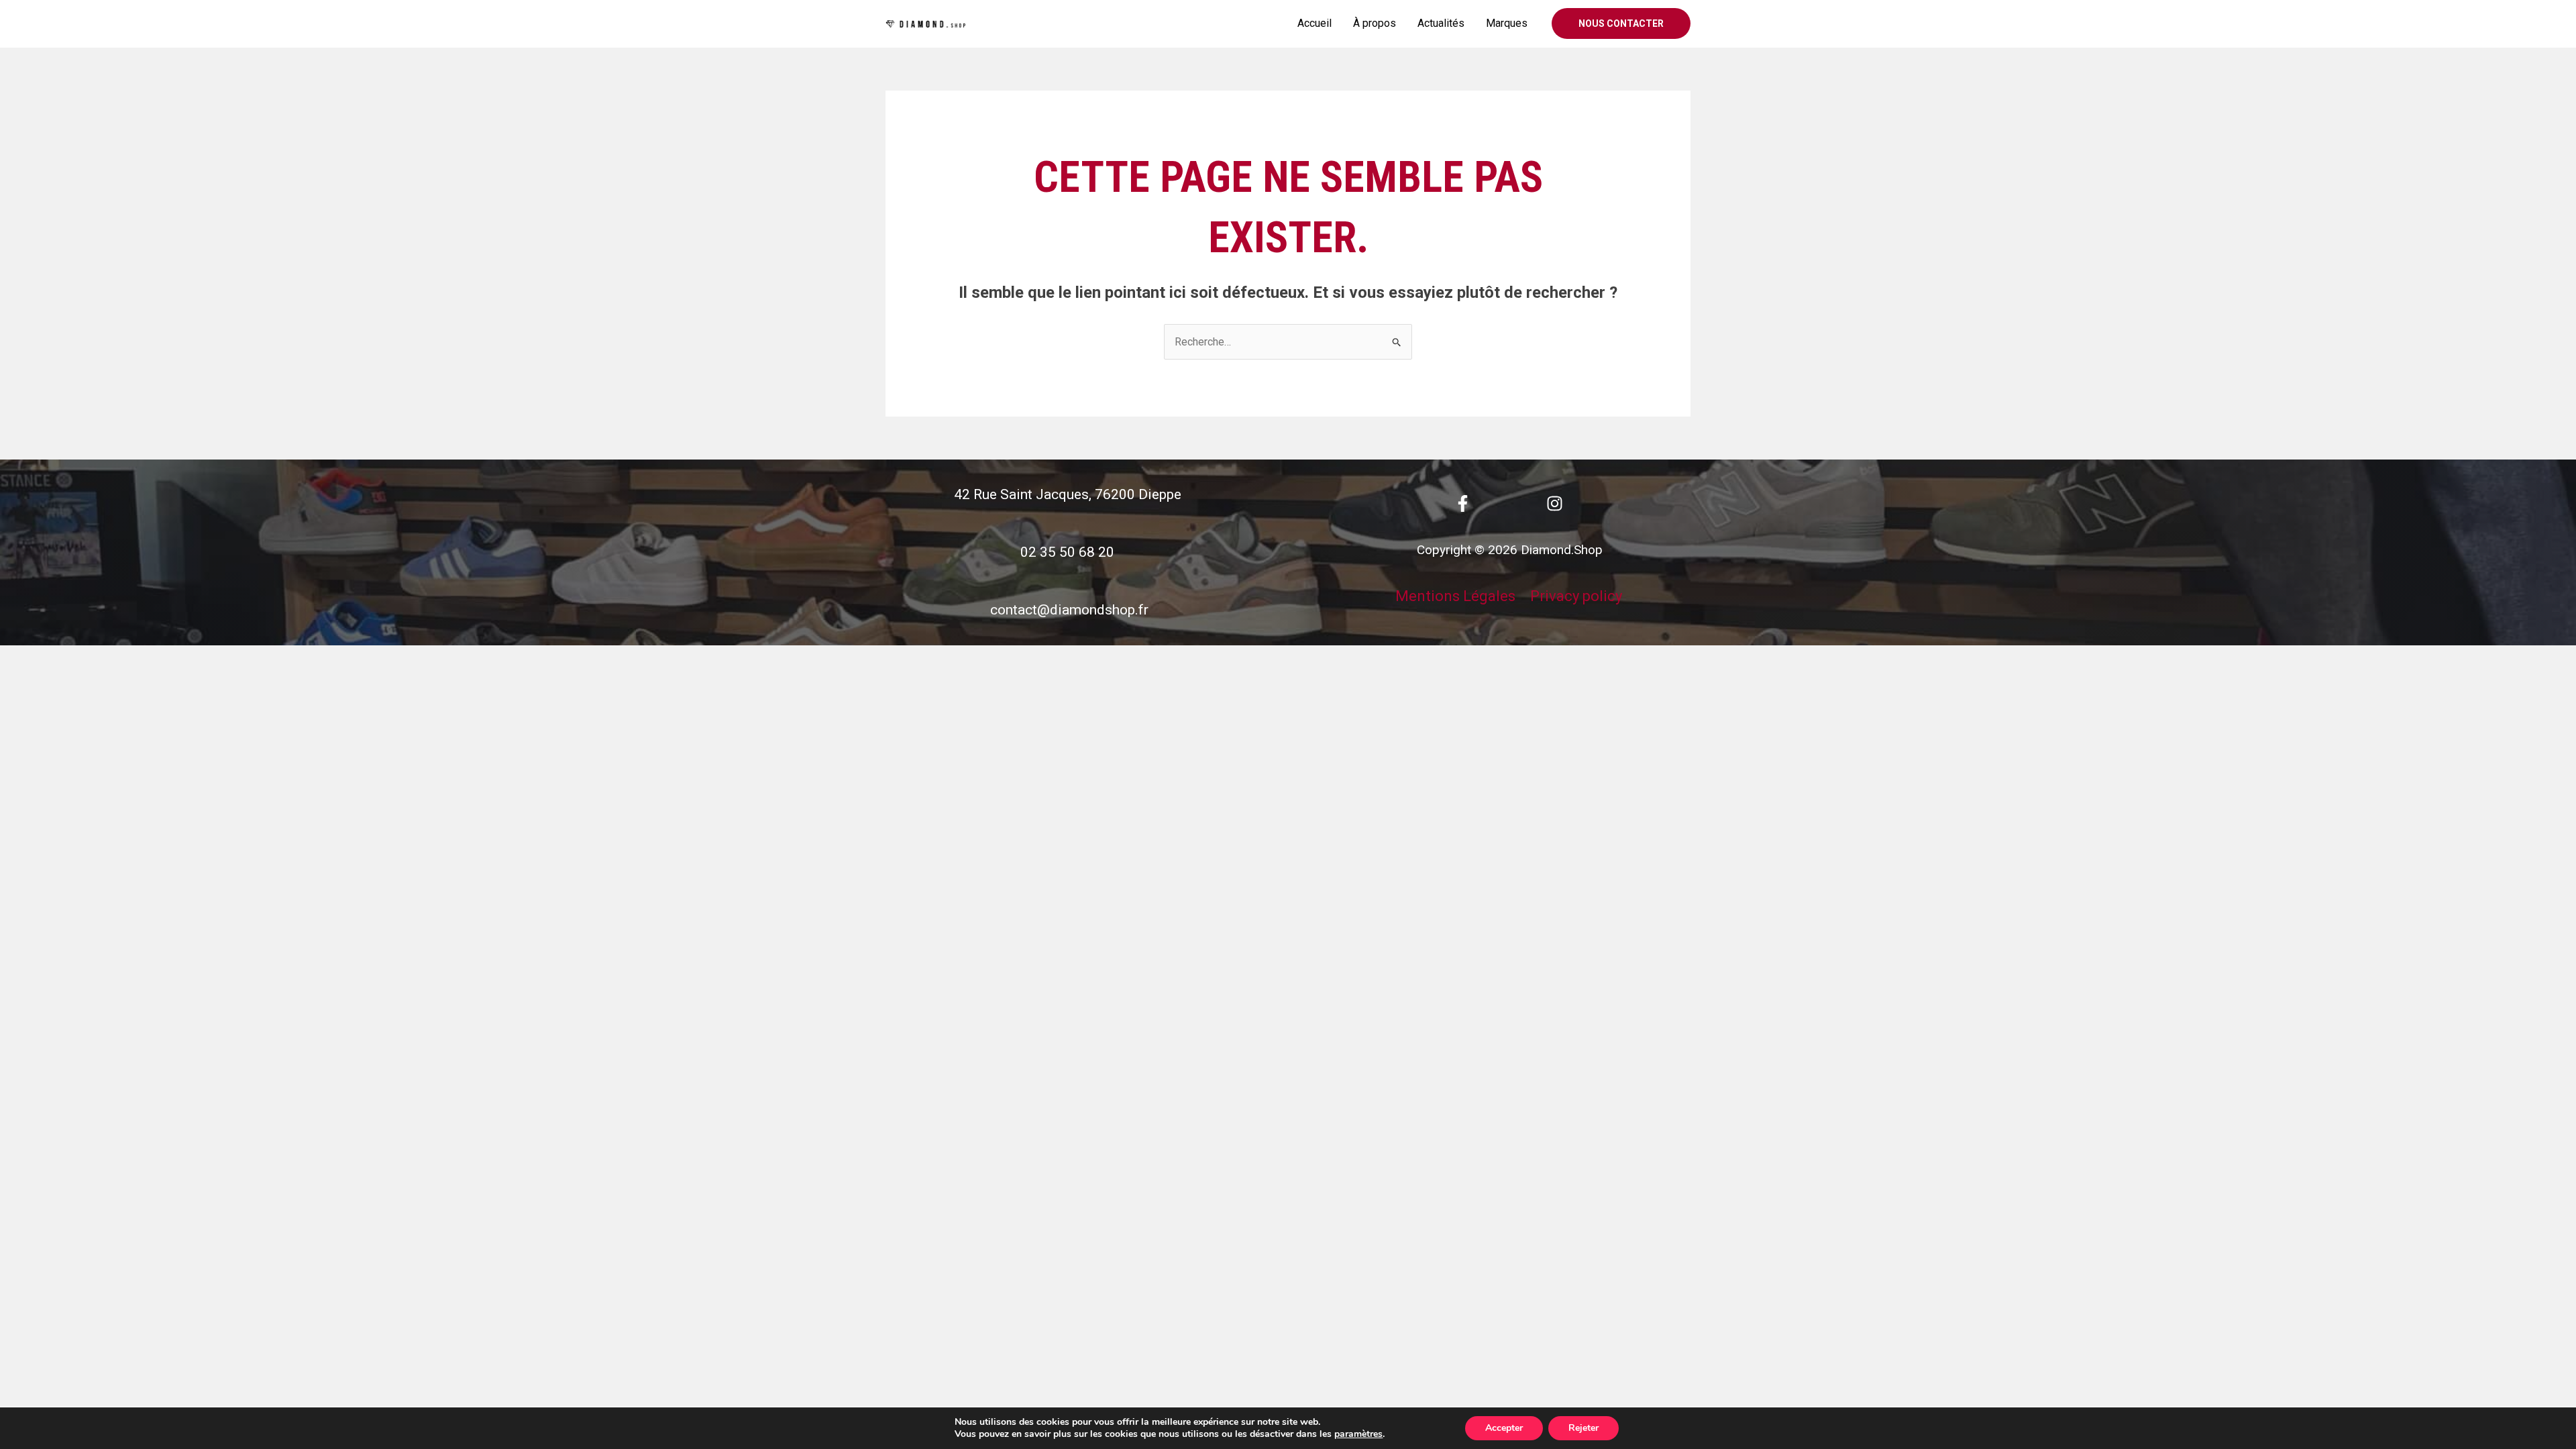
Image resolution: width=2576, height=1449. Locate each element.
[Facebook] (1463, 503)
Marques (1507, 23)
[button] (1621, 23)
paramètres (1358, 1434)
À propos (1375, 23)
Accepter (1504, 1428)
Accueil (1314, 23)
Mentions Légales (1455, 596)
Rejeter (1584, 1428)
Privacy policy (1576, 596)
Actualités (1441, 23)
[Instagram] (1555, 503)
